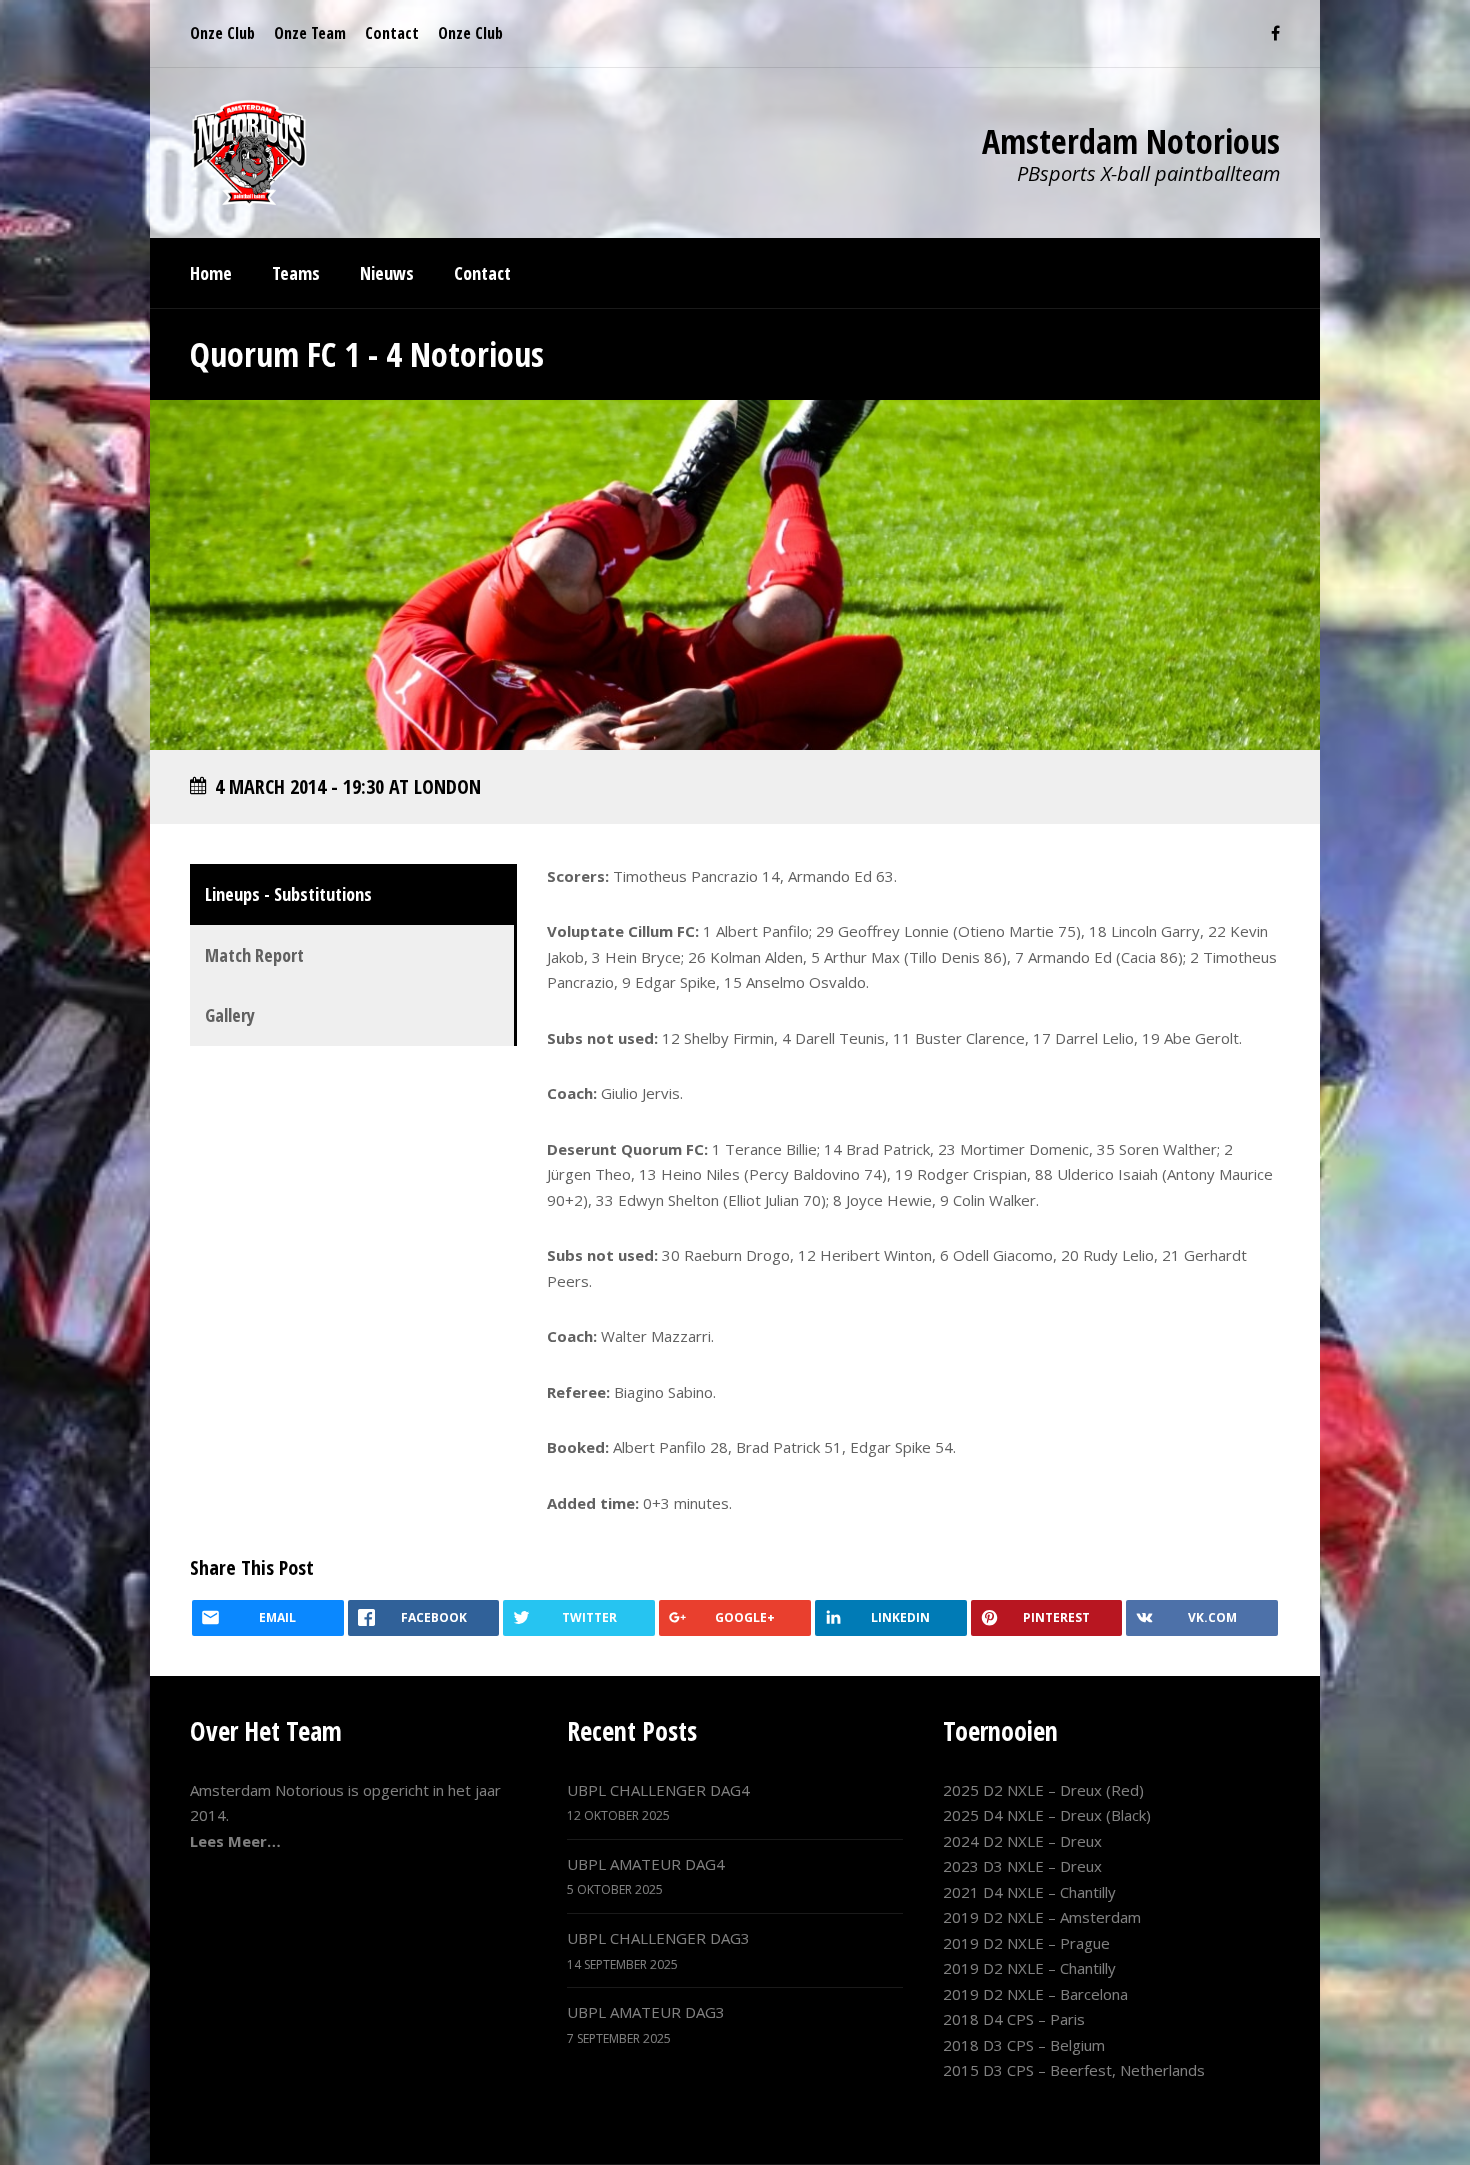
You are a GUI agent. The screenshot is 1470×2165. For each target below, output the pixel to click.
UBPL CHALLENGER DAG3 (658, 1938)
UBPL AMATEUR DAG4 (646, 1864)
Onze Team (310, 33)
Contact (392, 33)
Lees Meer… (235, 1841)
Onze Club (222, 33)
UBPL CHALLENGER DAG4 (658, 1790)
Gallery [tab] (230, 1015)
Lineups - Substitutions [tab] (288, 894)
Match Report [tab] (254, 955)
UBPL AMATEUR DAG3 (646, 2012)
